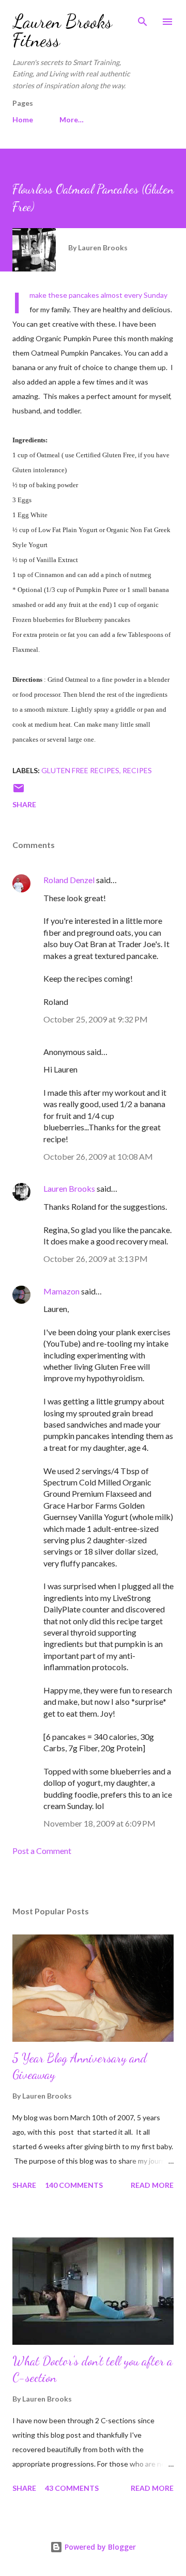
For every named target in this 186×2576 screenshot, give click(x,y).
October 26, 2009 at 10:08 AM (98, 1156)
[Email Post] (19, 791)
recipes (137, 770)
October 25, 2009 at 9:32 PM (96, 1019)
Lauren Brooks (69, 1188)
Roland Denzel (69, 880)
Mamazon (61, 1291)
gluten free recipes (80, 770)
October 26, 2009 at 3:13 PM (96, 1259)
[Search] (143, 19)
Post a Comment (42, 1851)
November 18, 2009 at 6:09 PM (99, 1823)
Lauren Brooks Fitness (62, 31)
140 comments (74, 2185)
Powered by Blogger (99, 2547)
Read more (152, 2185)
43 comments (72, 2488)
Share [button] (24, 804)
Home (23, 119)
